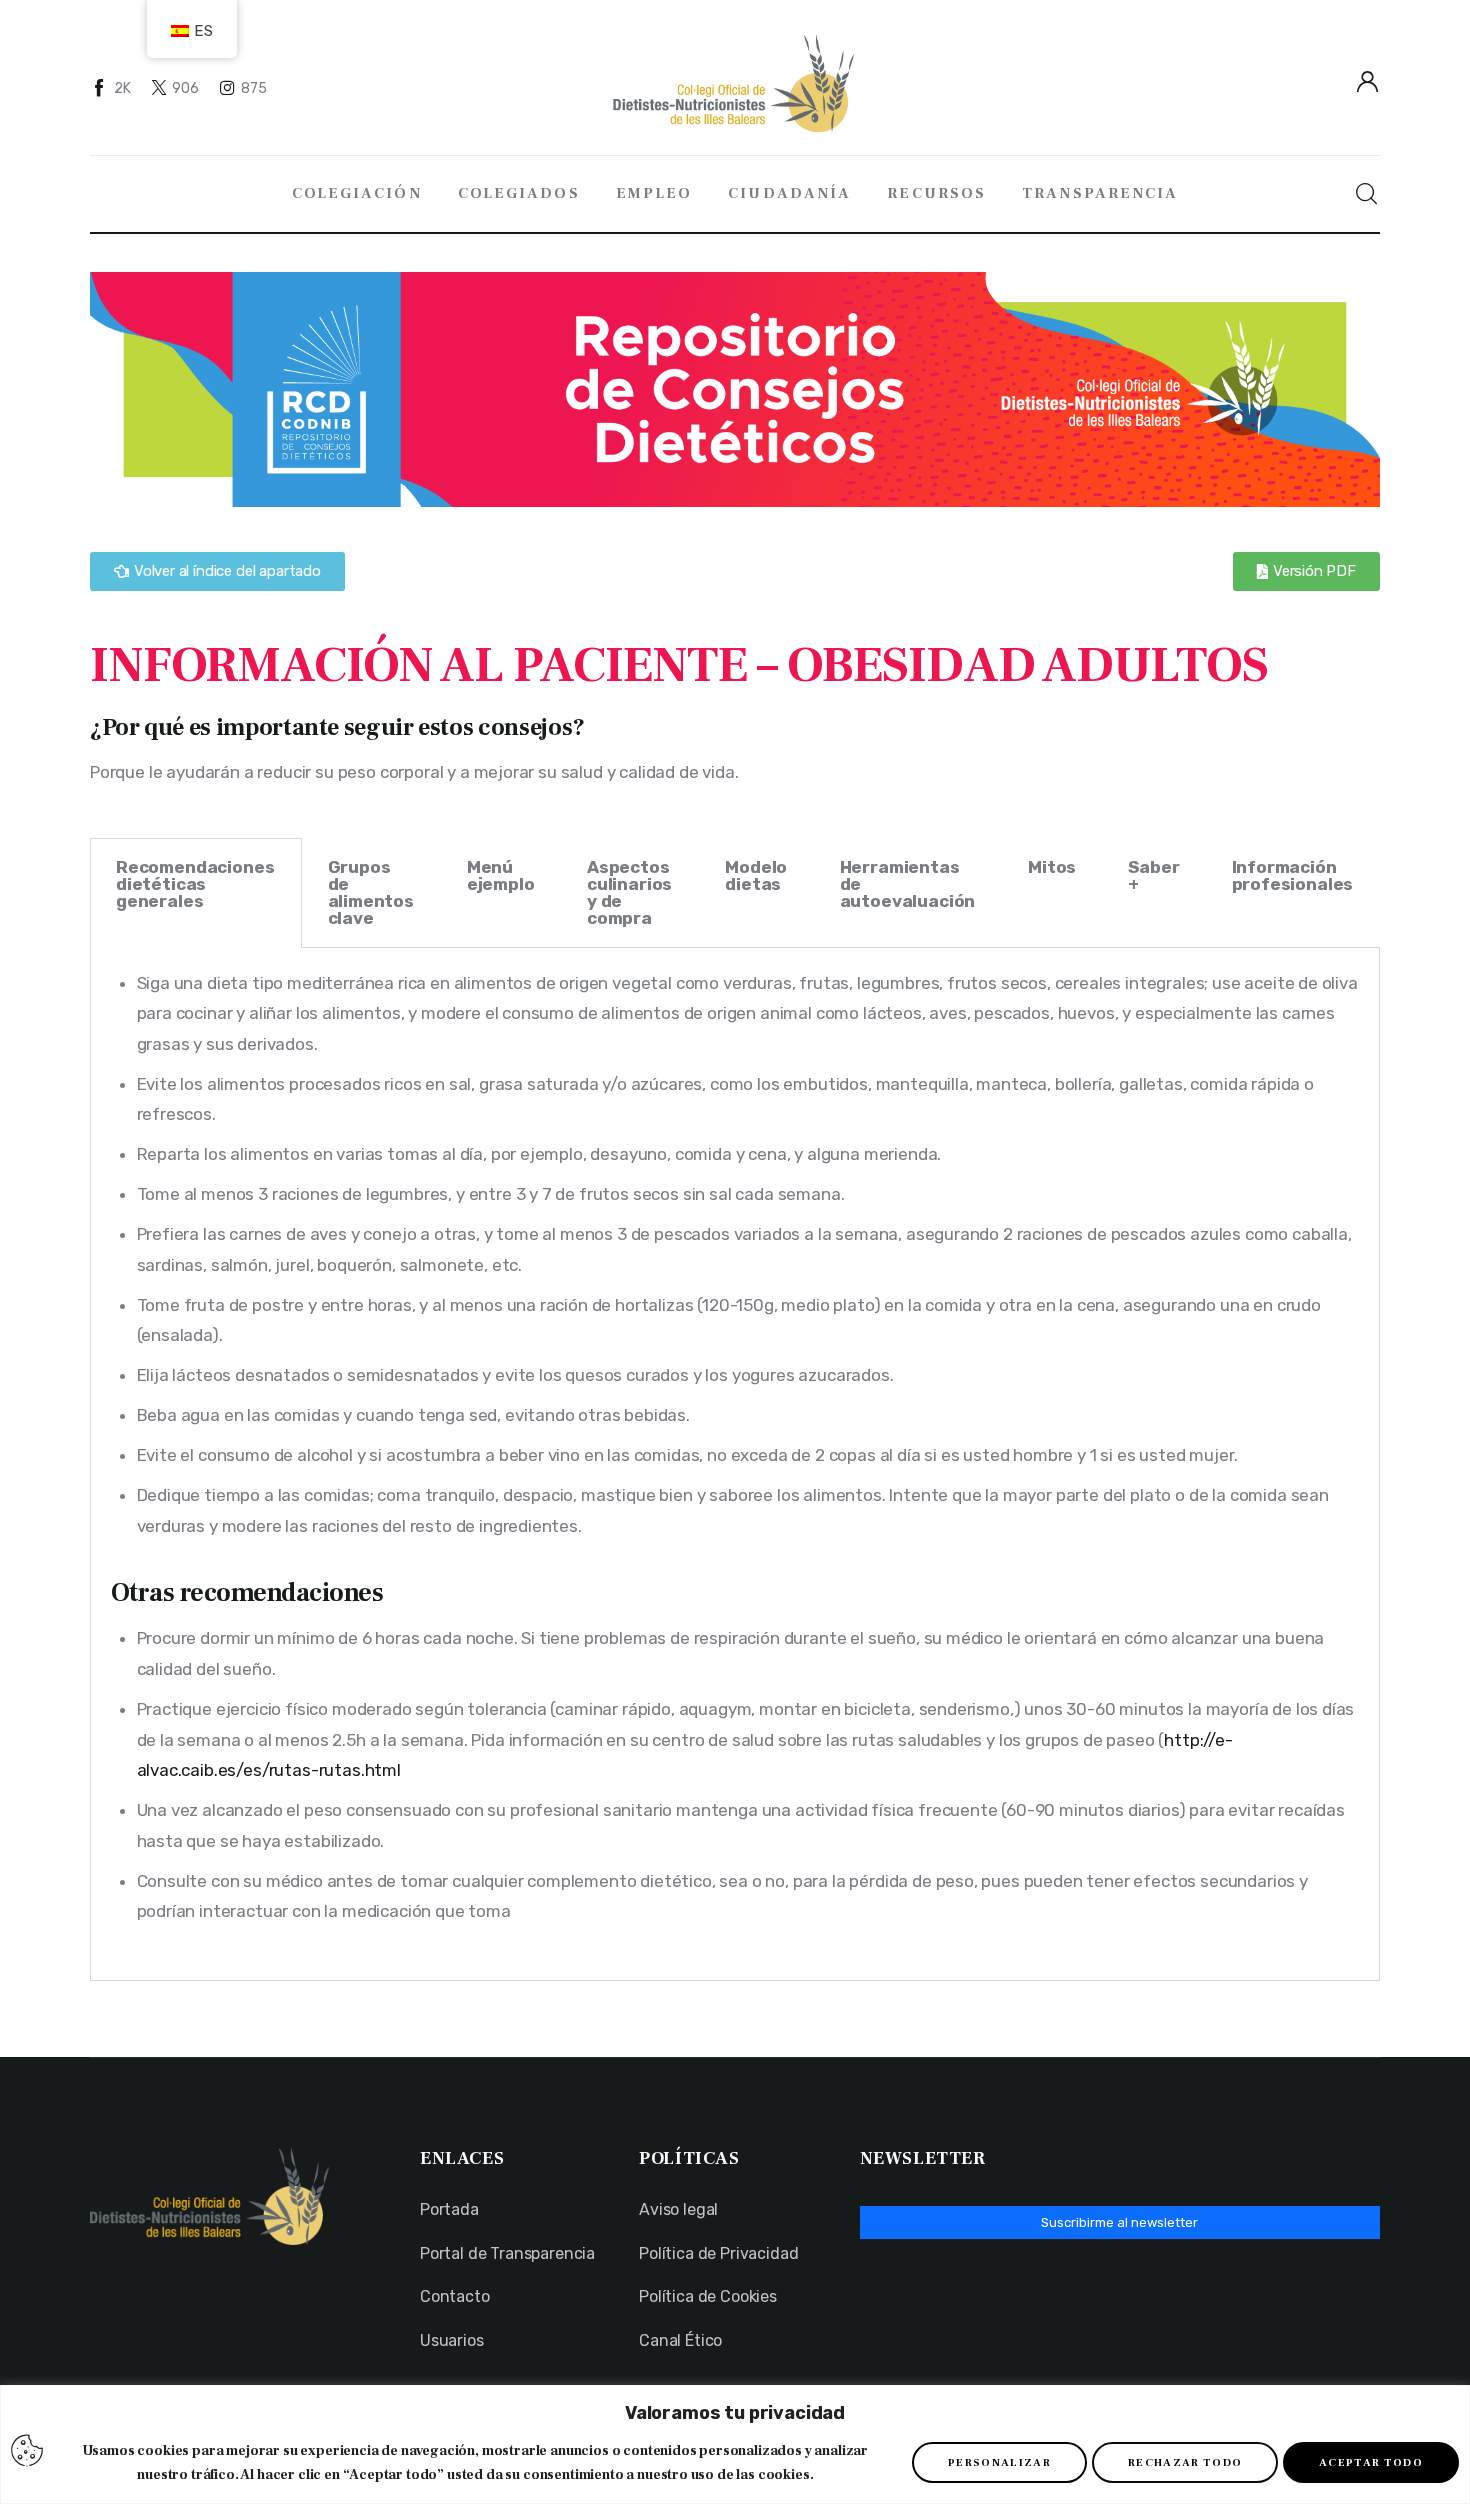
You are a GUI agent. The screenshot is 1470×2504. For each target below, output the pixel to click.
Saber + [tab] (1153, 875)
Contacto (455, 2296)
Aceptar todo (1371, 2462)
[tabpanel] (735, 1464)
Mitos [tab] (1052, 867)
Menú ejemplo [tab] (501, 875)
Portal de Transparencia (507, 2253)
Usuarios (452, 2340)
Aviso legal (678, 2209)
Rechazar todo (1185, 2462)
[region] (735, 2444)
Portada (449, 2209)
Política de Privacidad (718, 2253)
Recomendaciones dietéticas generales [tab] (195, 884)
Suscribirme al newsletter (1119, 2222)
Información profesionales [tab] (1293, 875)
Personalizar (999, 2462)
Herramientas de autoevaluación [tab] (908, 884)
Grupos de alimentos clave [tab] (371, 892)
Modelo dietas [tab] (756, 875)
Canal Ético (680, 2340)
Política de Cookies (708, 2296)
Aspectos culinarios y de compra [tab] (629, 892)
